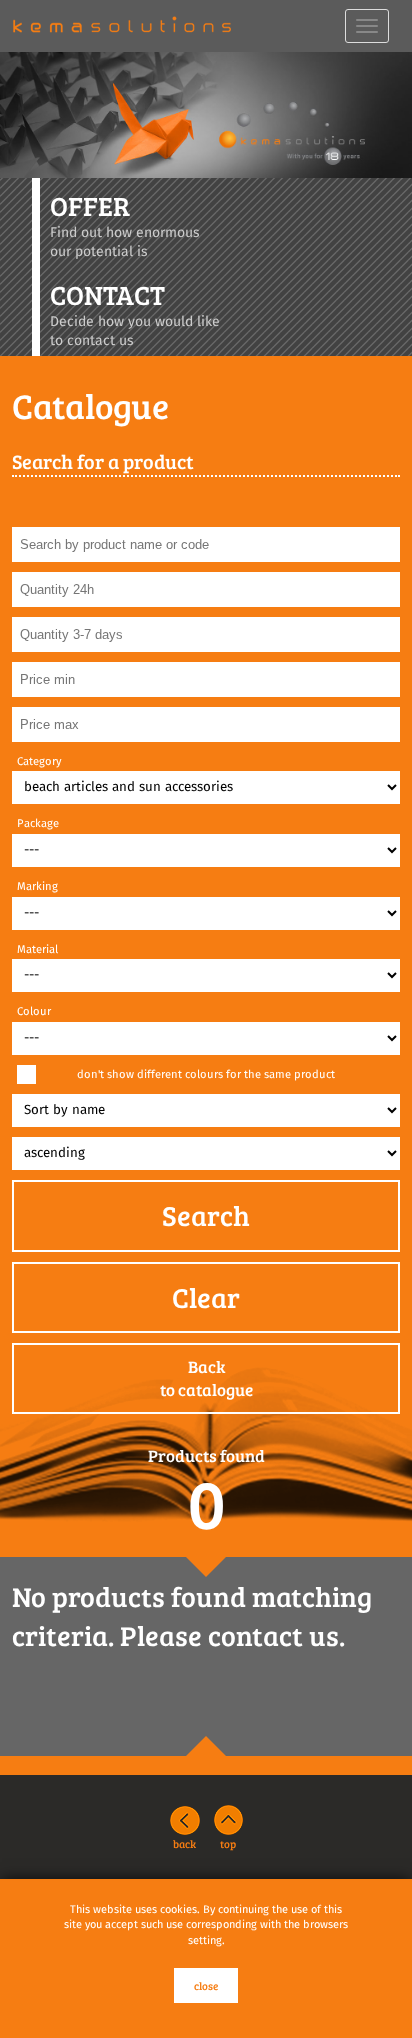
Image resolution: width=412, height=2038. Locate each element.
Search (206, 1215)
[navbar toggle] (367, 26)
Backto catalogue (206, 1378)
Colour (34, 1011)
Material (37, 949)
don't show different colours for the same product (206, 1074)
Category (39, 761)
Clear (206, 1297)
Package (38, 823)
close (206, 1985)
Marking (37, 886)
